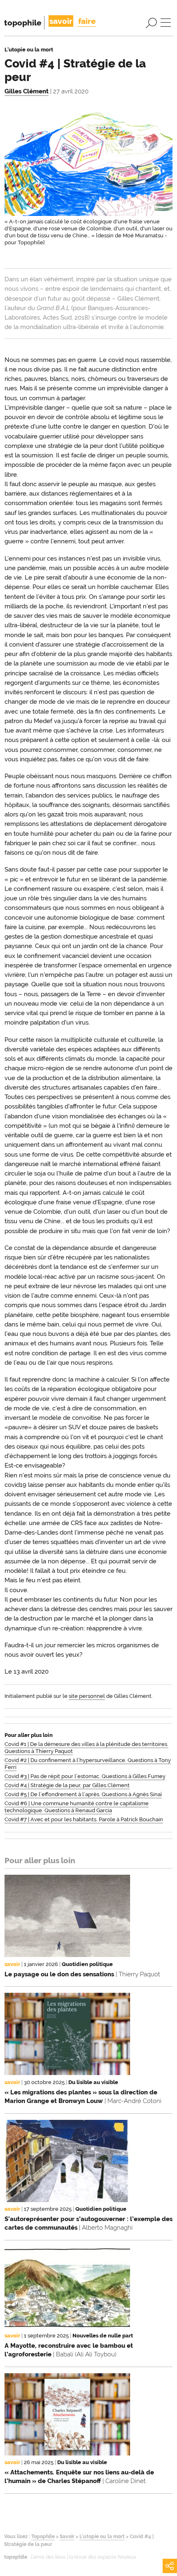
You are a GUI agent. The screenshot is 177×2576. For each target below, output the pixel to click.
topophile (23, 23)
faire (87, 21)
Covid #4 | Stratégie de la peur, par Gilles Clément (67, 1785)
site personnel (87, 1696)
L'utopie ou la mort (102, 2537)
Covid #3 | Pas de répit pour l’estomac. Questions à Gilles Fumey (85, 1776)
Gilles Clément (27, 91)
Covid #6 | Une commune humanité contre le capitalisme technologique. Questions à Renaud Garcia (77, 1807)
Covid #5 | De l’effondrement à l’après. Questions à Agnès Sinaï (83, 1794)
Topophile (43, 2537)
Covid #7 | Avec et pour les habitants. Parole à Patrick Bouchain (84, 1819)
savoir (61, 21)
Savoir (67, 2537)
